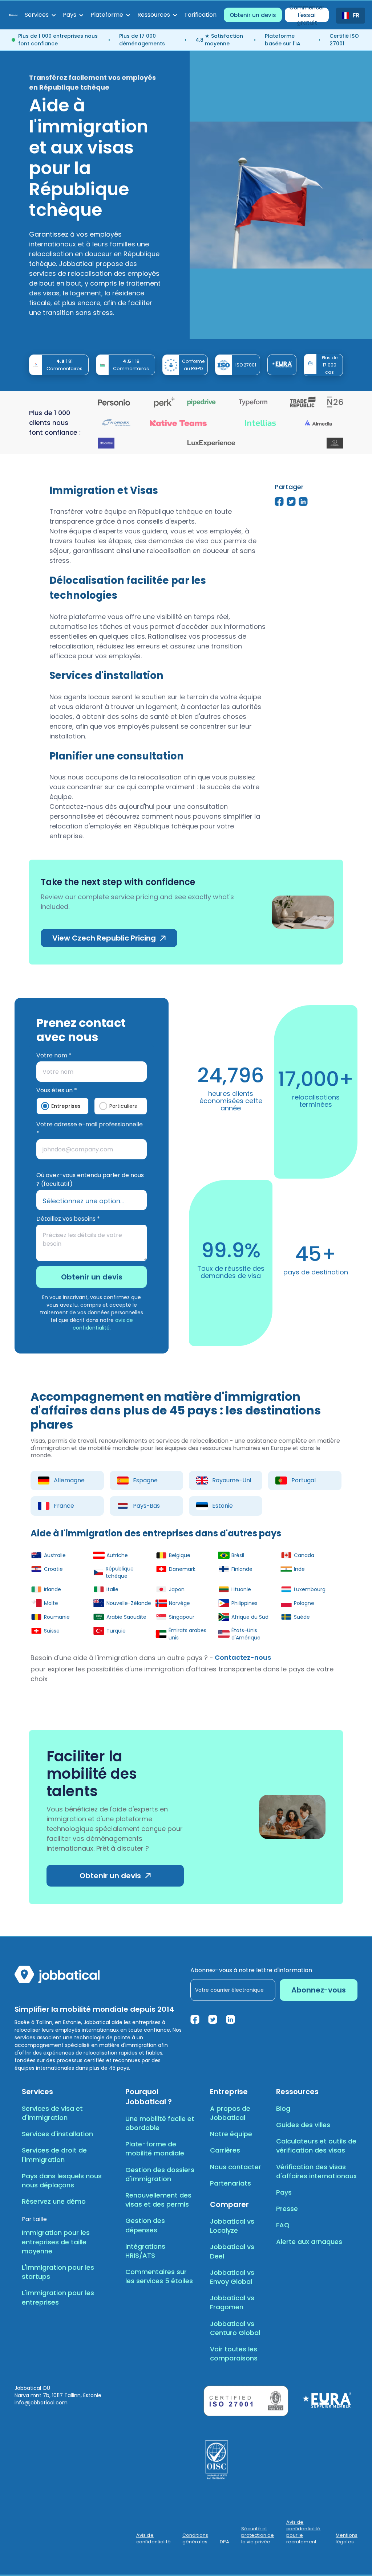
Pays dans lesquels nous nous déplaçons (62, 2180)
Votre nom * (54, 1055)
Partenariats (231, 2183)
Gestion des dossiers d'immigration (160, 2174)
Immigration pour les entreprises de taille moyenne (56, 2242)
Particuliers (123, 1106)
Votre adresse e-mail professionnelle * (90, 1129)
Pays (284, 2192)
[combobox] (351, 16)
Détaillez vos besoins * (68, 1219)
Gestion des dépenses (145, 2225)
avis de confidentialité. (103, 1324)
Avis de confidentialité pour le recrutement (304, 2532)
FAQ (283, 2225)
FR (356, 16)
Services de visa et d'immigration (52, 2113)
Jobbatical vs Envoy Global (232, 2277)
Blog (283, 2108)
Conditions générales (195, 2539)
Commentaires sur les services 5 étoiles (159, 2276)
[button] (40, 15)
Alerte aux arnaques (309, 2242)
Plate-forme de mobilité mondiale (155, 2149)
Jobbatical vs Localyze (232, 2226)
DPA (225, 2542)
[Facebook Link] (195, 2019)
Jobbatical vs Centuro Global (235, 2328)
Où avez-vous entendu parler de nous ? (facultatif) (90, 1180)
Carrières (225, 2150)
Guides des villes (303, 2125)
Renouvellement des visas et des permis (158, 2200)
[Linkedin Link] (231, 2019)
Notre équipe (231, 2134)
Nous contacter (236, 2167)
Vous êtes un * (57, 1090)
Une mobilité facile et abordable (160, 2123)
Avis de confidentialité (153, 2539)
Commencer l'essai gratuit (307, 15)
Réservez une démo (54, 2201)
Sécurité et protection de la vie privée (258, 2535)
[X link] (213, 2019)
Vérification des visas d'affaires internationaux (316, 2171)
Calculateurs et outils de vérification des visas (316, 2146)
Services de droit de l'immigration (54, 2155)
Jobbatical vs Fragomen (232, 2302)
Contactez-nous (243, 1658)
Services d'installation (57, 2134)
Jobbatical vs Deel (232, 2251)
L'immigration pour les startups (58, 2272)
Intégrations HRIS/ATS (145, 2251)
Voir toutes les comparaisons (234, 2354)
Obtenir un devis (253, 15)
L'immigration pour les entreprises (58, 2297)
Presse (287, 2209)
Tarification (200, 15)
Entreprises (66, 1106)
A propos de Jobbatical (230, 2113)
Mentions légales (347, 2539)
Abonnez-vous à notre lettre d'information (251, 1970)
